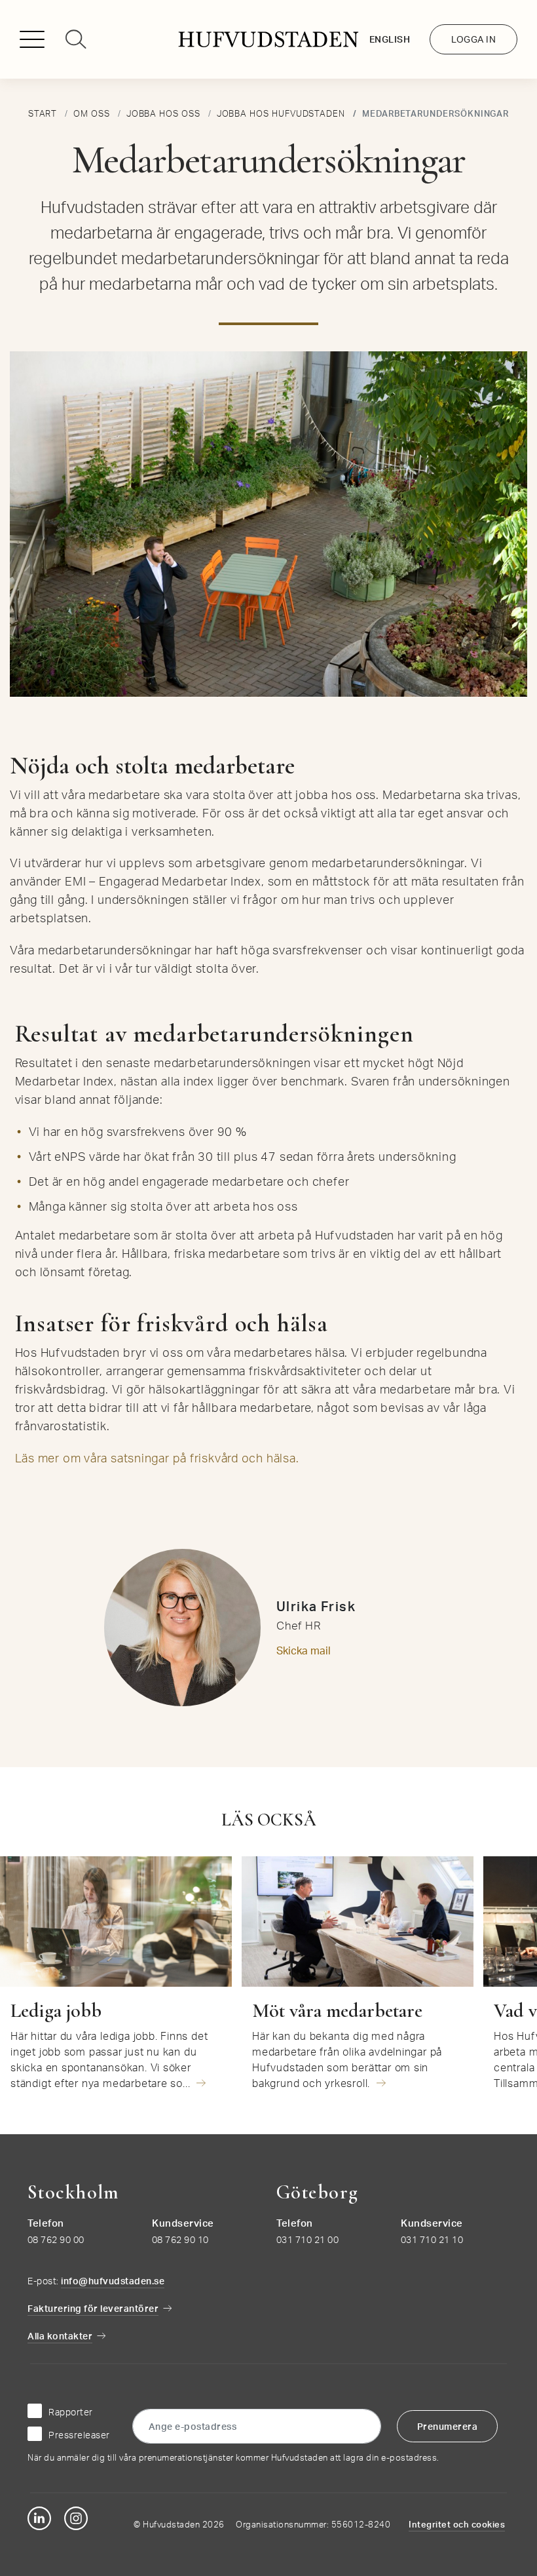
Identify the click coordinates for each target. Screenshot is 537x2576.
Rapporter (71, 2412)
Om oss (92, 113)
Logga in (473, 39)
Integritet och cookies (457, 2524)
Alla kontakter (60, 2336)
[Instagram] (76, 2518)
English (390, 39)
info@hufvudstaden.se (113, 2281)
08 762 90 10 (180, 2239)
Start (43, 113)
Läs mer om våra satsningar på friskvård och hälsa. (157, 1458)
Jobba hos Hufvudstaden (281, 113)
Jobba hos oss (163, 113)
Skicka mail (304, 1650)
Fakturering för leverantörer (93, 2308)
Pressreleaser (79, 2435)
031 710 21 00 (307, 2239)
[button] (37, 43)
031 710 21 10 (432, 2239)
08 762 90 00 (56, 2239)
